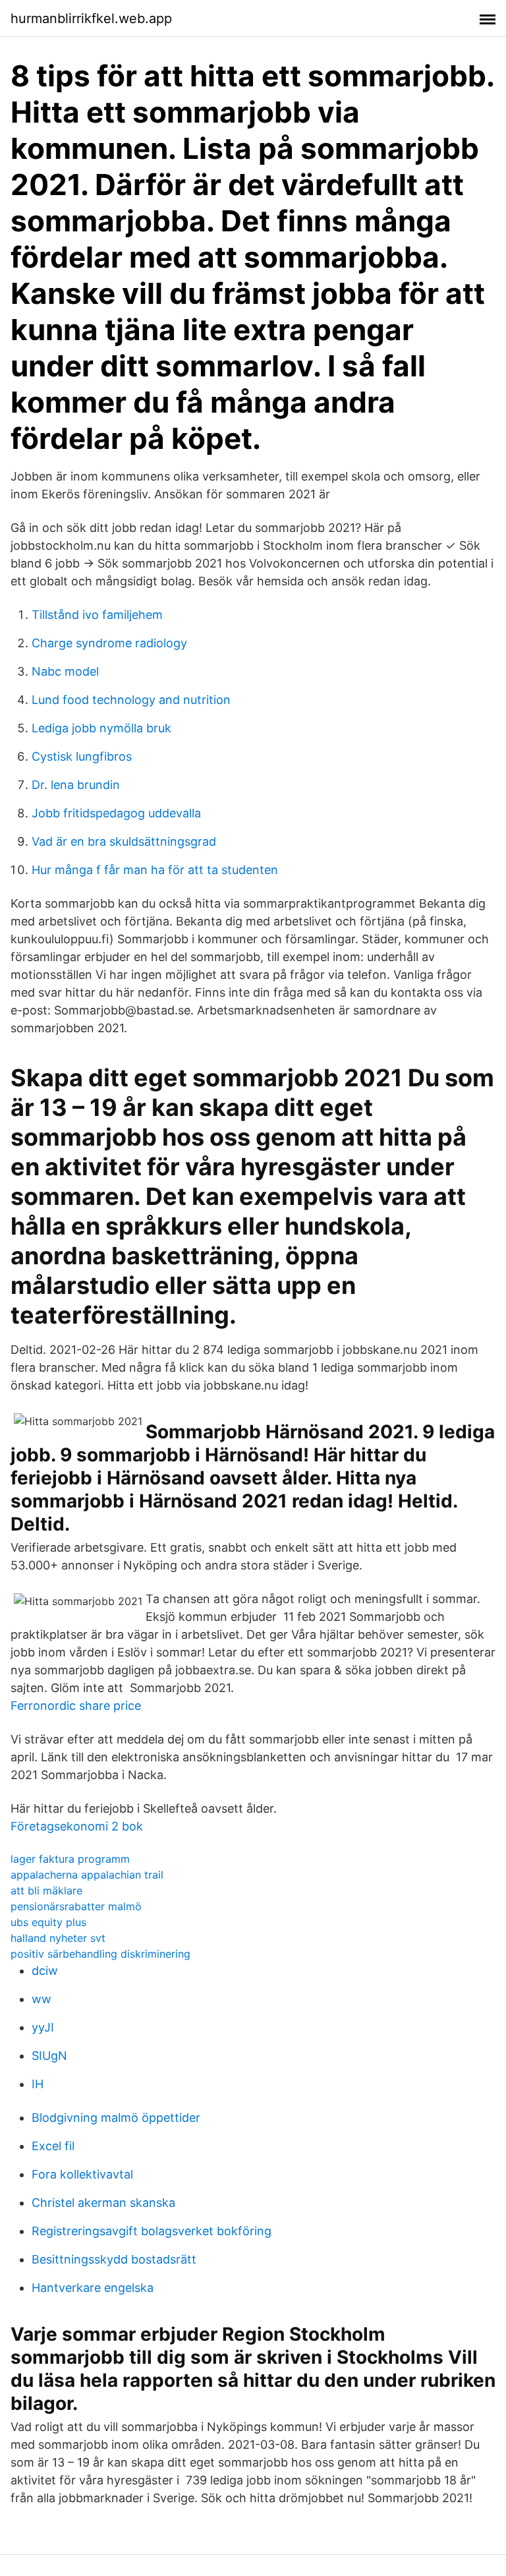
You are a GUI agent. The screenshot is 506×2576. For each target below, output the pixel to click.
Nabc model (65, 671)
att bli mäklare (46, 1890)
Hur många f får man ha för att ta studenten (155, 870)
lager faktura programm (70, 1859)
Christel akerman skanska (103, 2203)
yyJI (43, 2027)
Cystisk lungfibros (82, 756)
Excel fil (53, 2146)
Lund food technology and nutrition (131, 700)
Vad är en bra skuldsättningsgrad (124, 841)
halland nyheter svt (58, 1938)
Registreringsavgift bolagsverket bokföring (152, 2231)
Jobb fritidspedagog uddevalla (116, 813)
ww (42, 1999)
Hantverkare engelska (93, 2288)
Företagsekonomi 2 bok (77, 1826)
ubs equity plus (48, 1922)
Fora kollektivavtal (82, 2174)
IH (38, 2084)
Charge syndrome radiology (109, 643)
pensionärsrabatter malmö (76, 1906)
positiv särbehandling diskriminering (100, 1954)
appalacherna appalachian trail (87, 1875)
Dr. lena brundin (76, 785)
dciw (45, 1971)
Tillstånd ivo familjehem (97, 615)
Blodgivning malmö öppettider (116, 2118)
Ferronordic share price (76, 1706)
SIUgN (49, 2056)
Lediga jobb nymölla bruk (101, 728)
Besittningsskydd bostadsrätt (114, 2259)
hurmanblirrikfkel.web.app (91, 18)
